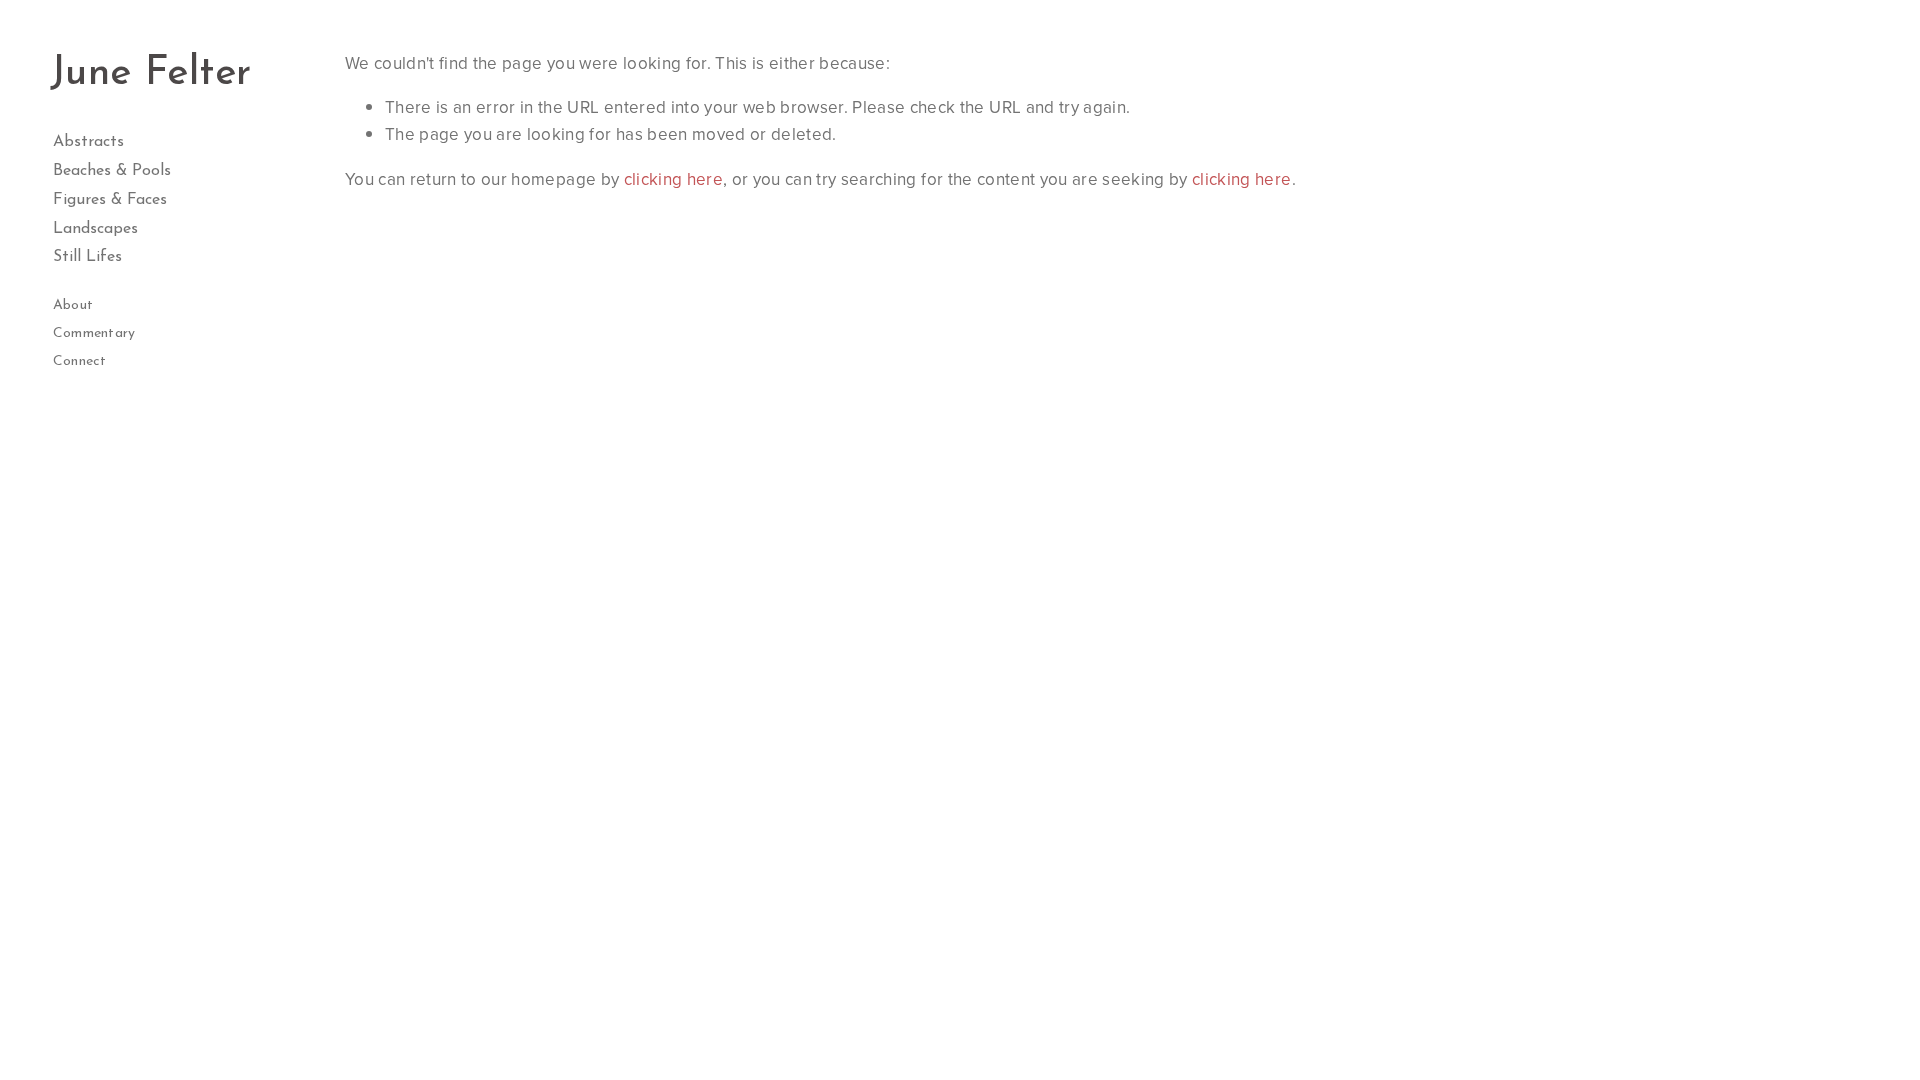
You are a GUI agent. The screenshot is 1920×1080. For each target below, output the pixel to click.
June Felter (150, 74)
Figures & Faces (110, 200)
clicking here (673, 179)
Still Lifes (87, 257)
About (73, 305)
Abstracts (88, 142)
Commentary (94, 333)
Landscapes (95, 229)
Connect (80, 361)
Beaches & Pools (112, 171)
